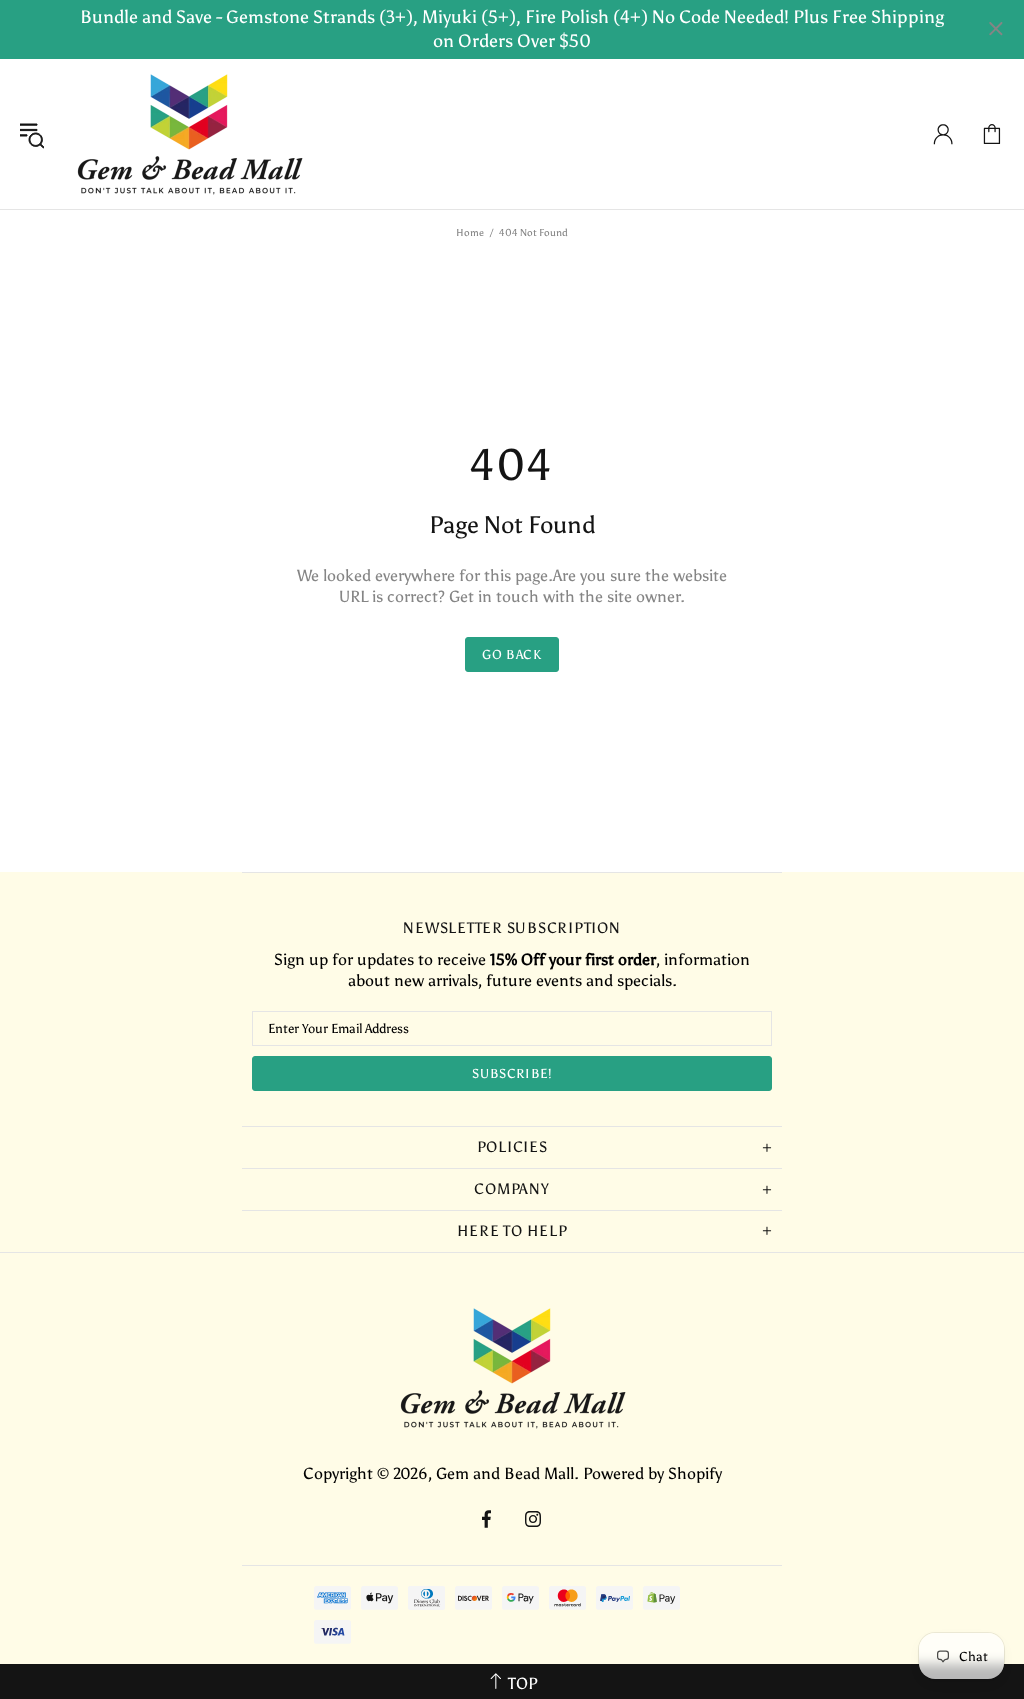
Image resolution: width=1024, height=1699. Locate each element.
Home (470, 233)
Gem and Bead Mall (189, 134)
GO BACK (512, 654)
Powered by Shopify (652, 1473)
